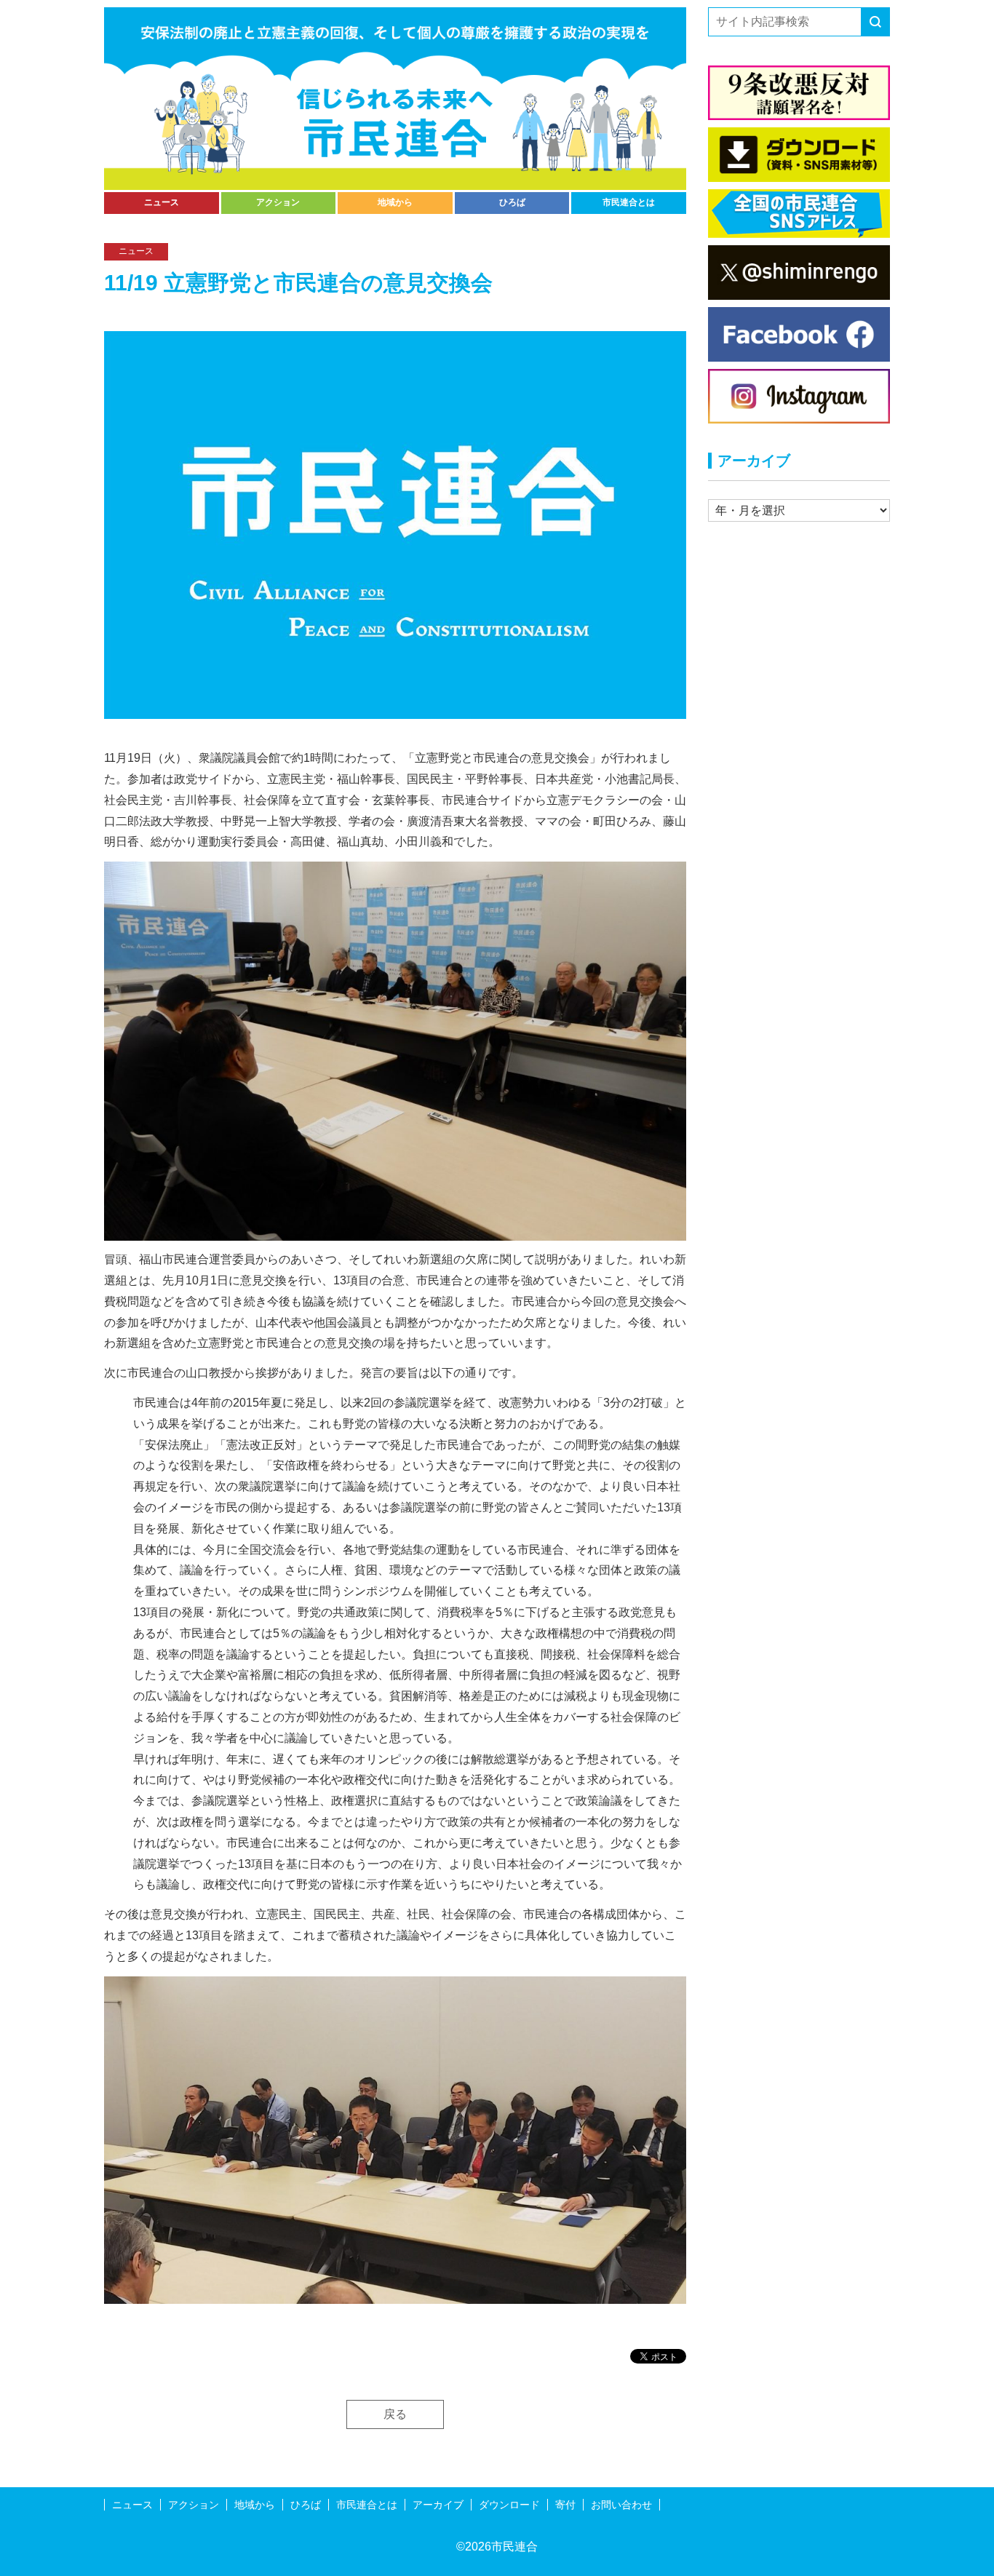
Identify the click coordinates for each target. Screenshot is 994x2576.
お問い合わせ (621, 2505)
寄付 (565, 2505)
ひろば (512, 202)
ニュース (162, 202)
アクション (278, 202)
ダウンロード (509, 2505)
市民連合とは (629, 202)
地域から (395, 202)
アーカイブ (438, 2505)
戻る (395, 2414)
